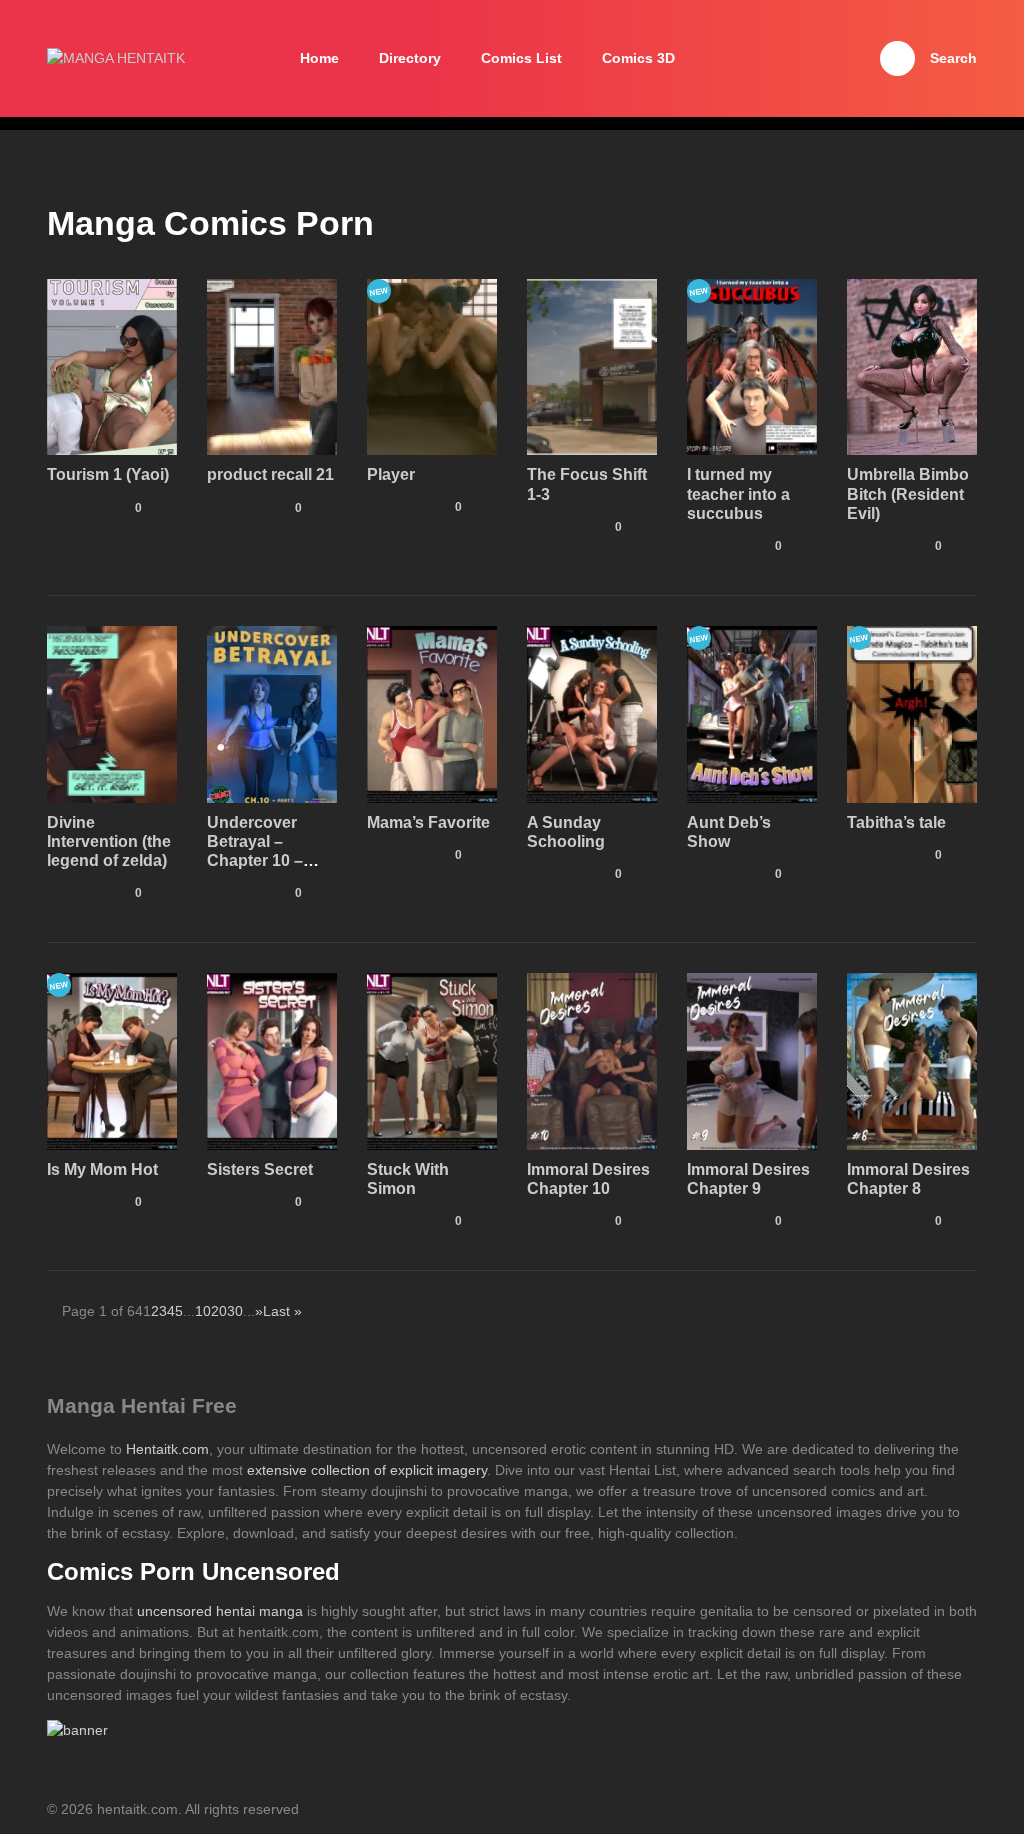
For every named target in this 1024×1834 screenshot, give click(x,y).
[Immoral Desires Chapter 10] (592, 1060)
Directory (410, 58)
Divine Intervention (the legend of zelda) (109, 841)
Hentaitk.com (167, 1449)
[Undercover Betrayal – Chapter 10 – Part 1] (272, 713)
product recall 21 (270, 474)
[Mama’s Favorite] (432, 713)
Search (953, 58)
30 (235, 1311)
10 (203, 1311)
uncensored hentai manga (220, 1611)
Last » (282, 1311)
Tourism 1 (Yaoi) (108, 474)
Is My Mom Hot (102, 1169)
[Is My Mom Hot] (112, 1060)
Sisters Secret (260, 1169)
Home (319, 58)
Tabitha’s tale (896, 822)
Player (391, 474)
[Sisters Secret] (272, 1060)
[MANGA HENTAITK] (116, 58)
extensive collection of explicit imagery (367, 1470)
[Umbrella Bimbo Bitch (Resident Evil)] (912, 366)
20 (219, 1311)
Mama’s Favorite (428, 822)
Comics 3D (638, 58)
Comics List (521, 58)
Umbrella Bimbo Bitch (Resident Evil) (908, 493)
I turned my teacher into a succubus (738, 493)
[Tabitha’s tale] (912, 713)
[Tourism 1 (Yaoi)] (112, 366)
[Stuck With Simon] (432, 1060)
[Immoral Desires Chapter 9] (752, 1060)
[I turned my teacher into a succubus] (752, 366)
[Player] (432, 365)
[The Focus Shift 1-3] (592, 366)
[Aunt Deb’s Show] (752, 713)
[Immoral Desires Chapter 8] (912, 1060)
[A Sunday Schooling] (592, 713)
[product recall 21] (272, 366)
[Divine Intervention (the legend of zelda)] (112, 713)
